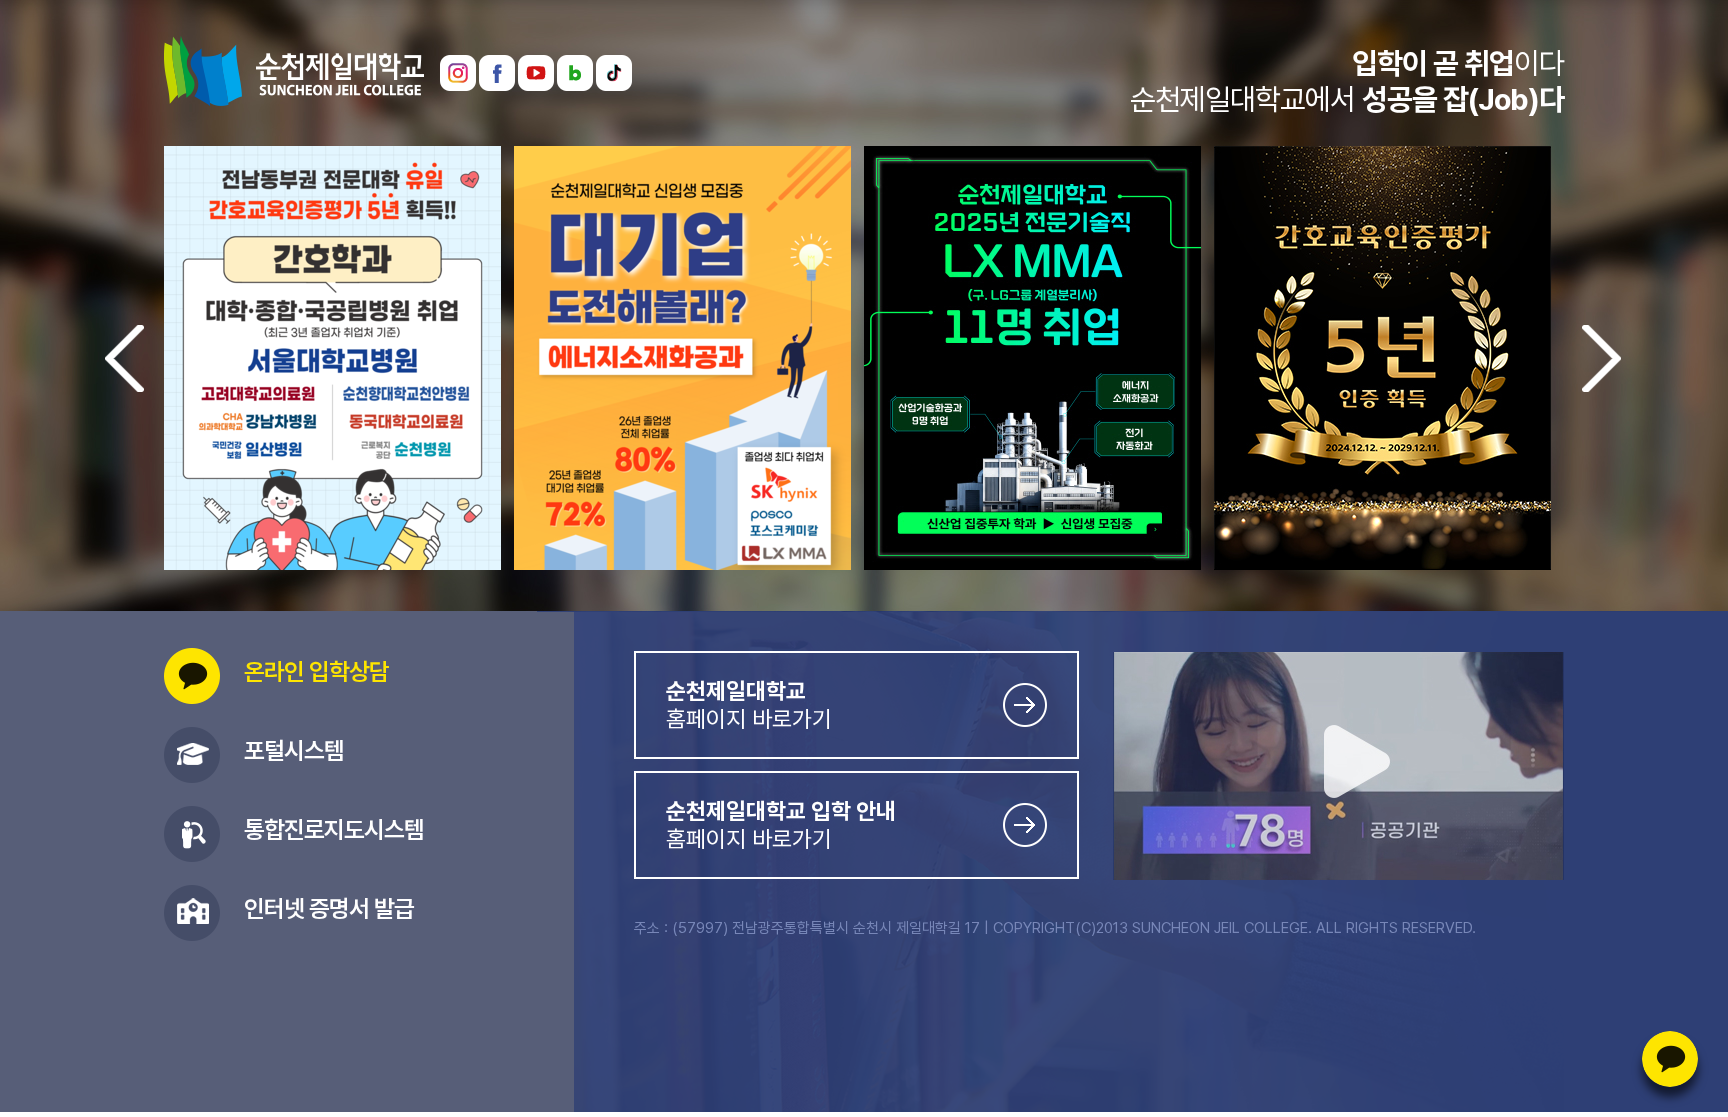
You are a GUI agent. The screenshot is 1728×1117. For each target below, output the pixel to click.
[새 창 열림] (458, 62)
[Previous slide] (124, 358)
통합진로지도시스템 (334, 829)
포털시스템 (294, 750)
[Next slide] (1601, 358)
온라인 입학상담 (1670, 1059)
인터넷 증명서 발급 (329, 908)
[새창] (682, 153)
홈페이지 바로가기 (749, 705)
